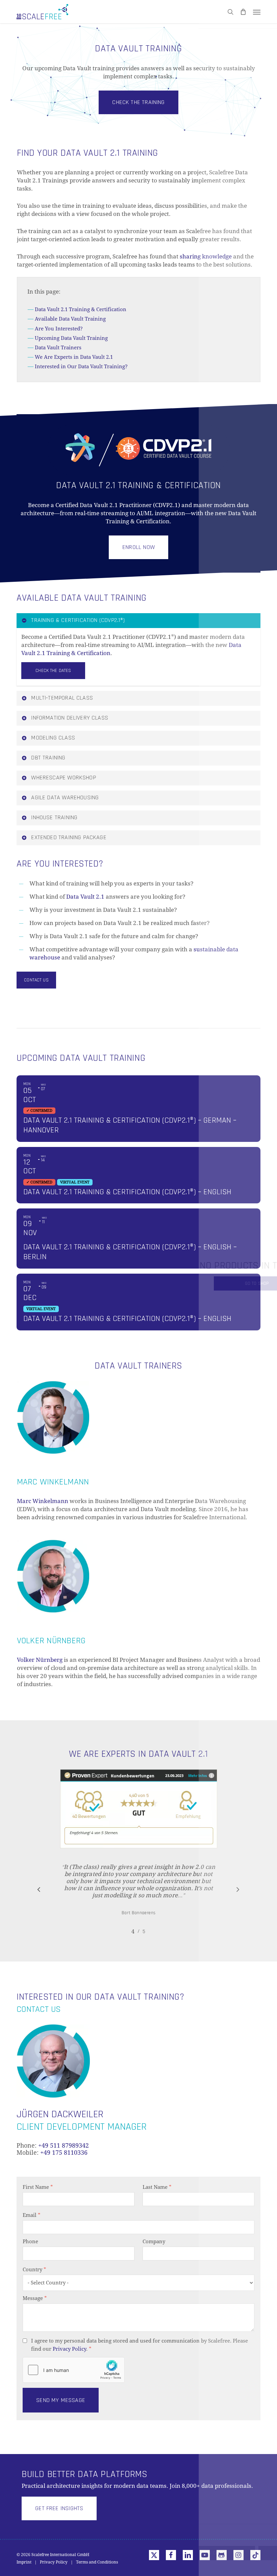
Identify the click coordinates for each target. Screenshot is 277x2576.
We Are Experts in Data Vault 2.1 (74, 357)
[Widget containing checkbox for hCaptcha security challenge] (74, 2370)
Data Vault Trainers (58, 348)
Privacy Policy (69, 2349)
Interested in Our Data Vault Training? (81, 367)
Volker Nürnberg (40, 1660)
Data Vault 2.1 (85, 897)
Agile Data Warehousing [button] (65, 797)
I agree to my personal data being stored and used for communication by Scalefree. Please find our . (140, 2345)
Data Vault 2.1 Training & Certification (81, 309)
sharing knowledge (206, 256)
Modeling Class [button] (53, 738)
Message (35, 2298)
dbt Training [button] (48, 758)
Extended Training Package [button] (69, 837)
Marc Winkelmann (43, 1501)
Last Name (157, 2187)
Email (32, 2215)
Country (34, 2270)
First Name (38, 2187)
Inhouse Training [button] (54, 817)
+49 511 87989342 (64, 2145)
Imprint (24, 2562)
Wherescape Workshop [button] (63, 778)
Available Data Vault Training (70, 319)
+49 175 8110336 (64, 2153)
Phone (30, 2242)
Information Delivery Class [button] (70, 718)
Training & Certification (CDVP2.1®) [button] (78, 620)
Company (154, 2242)
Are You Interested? (59, 329)
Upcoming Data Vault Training (71, 338)
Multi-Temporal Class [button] (62, 698)
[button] (257, 12)
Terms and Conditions (97, 2562)
